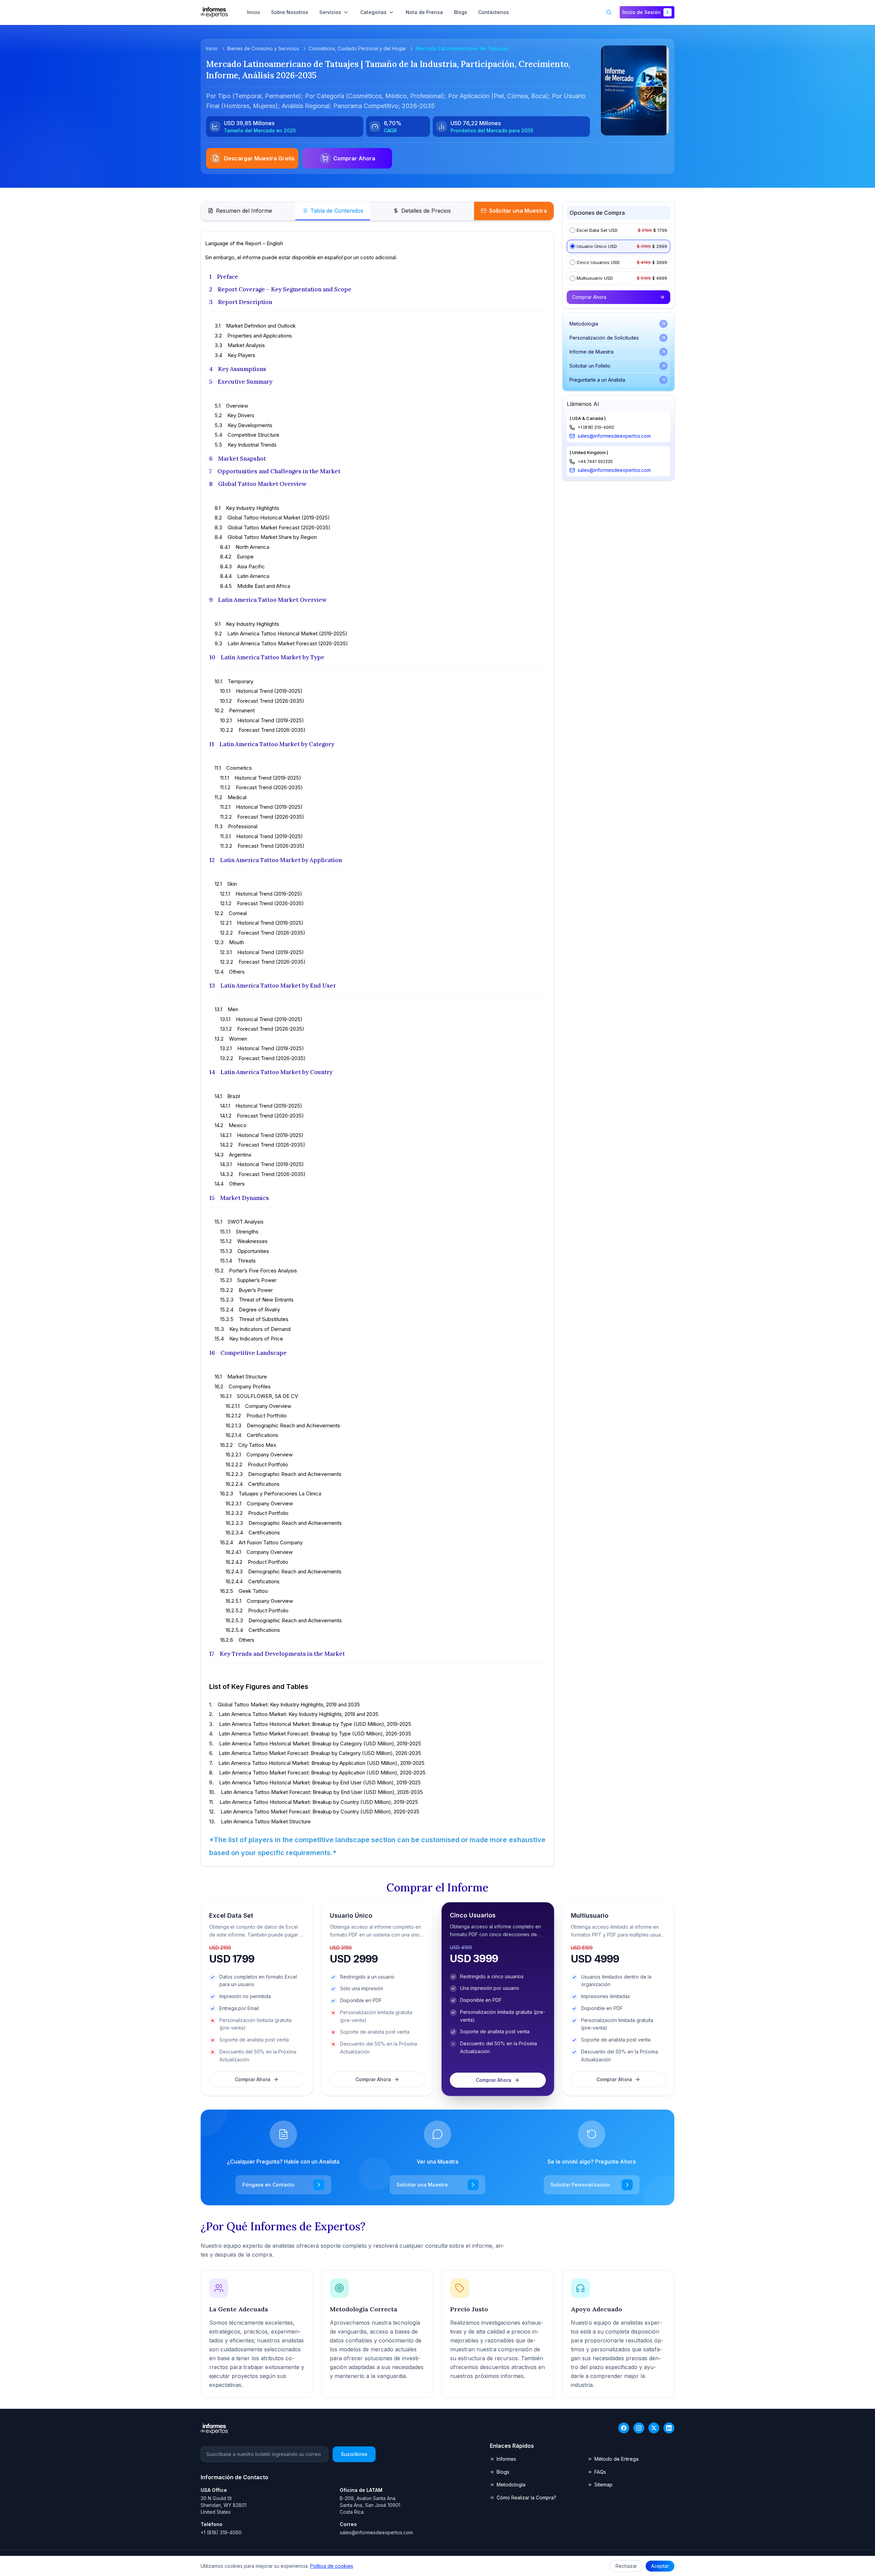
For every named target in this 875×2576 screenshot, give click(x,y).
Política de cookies (332, 2566)
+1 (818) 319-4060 (596, 427)
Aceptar (660, 2566)
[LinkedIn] (669, 2428)
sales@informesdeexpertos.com (614, 436)
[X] (654, 2428)
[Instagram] (639, 2428)
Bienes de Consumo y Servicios (263, 48)
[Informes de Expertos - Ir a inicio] (214, 12)
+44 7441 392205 (595, 461)
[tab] (240, 211)
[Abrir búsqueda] (609, 12)
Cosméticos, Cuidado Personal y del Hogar (357, 48)
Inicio (212, 48)
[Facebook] (624, 2428)
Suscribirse (354, 2454)
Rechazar (626, 2566)
